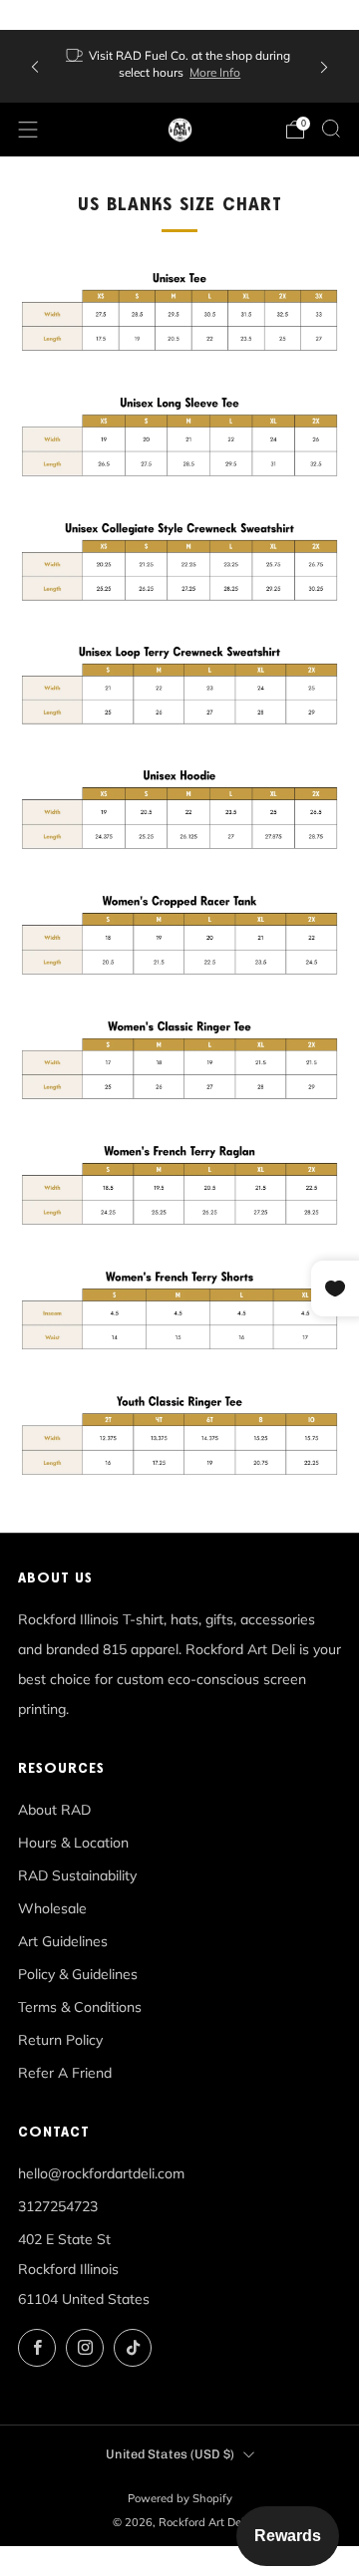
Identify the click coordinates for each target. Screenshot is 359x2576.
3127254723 (58, 2206)
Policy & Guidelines (78, 1974)
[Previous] (35, 66)
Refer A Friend (65, 2073)
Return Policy (60, 2040)
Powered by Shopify (180, 2498)
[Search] (331, 129)
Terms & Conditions (80, 2007)
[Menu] (28, 130)
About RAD (54, 1810)
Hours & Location (73, 1843)
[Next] (324, 66)
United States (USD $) (170, 2454)
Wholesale (52, 1908)
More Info (215, 72)
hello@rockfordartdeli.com (101, 2173)
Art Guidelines (63, 1941)
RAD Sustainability (77, 1875)
